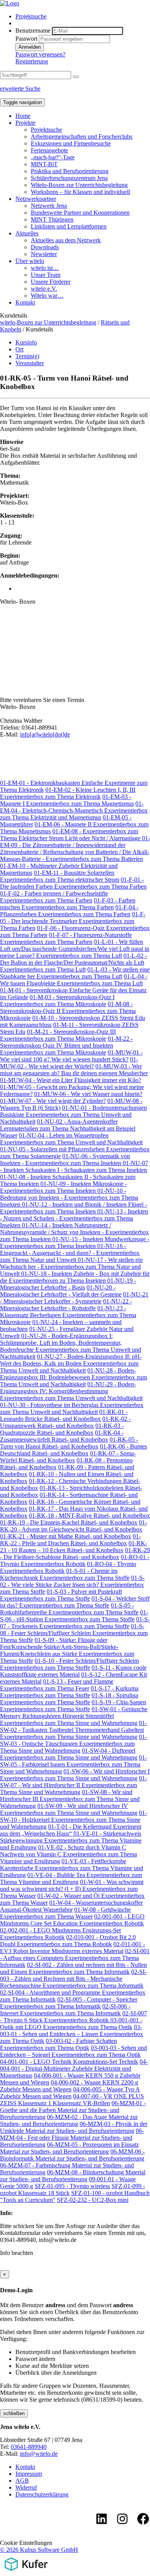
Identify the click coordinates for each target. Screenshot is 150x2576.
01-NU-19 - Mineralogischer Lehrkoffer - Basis (68, 1284)
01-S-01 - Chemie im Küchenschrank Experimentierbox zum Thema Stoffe (65, 1574)
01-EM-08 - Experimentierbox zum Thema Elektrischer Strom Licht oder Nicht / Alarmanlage (71, 835)
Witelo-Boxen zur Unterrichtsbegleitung (79, 185)
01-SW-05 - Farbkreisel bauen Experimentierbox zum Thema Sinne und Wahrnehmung (73, 1764)
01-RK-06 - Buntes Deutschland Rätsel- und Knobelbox (73, 1450)
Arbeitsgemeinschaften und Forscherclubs (82, 137)
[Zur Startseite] (10, 3)
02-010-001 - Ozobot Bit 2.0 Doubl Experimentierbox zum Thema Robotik (68, 1941)
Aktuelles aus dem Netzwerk (66, 240)
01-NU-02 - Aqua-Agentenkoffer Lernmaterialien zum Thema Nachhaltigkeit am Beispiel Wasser (68, 1128)
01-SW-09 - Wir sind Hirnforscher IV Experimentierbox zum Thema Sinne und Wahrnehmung (69, 1809)
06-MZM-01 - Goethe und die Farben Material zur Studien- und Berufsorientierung (73, 2110)
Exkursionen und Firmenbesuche (71, 143)
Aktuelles (27, 233)
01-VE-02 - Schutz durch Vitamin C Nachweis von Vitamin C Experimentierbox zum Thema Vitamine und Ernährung (68, 1854)
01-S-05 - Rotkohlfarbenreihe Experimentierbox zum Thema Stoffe (69, 1609)
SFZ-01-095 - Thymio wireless (72, 2186)
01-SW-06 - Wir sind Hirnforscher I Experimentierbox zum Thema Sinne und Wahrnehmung (75, 1775)
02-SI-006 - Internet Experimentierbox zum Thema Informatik (65, 2010)
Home (23, 116)
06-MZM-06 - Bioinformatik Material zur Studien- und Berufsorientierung (72, 2155)
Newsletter (44, 254)
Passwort (26, 39)
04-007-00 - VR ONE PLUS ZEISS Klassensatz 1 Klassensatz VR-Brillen (72, 2100)
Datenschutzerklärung (42, 2494)
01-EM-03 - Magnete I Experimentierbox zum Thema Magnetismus (67, 800)
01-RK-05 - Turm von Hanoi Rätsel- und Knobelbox (69, 1443)
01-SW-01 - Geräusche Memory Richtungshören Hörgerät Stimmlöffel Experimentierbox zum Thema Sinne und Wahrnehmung (74, 1716)
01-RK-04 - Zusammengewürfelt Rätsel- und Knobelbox (62, 1436)
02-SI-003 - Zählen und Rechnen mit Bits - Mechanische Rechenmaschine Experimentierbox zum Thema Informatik (73, 1979)
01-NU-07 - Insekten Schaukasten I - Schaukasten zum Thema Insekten (74, 1166)
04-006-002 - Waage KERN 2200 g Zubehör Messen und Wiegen (69, 2086)
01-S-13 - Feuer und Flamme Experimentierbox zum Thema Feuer (57, 1685)
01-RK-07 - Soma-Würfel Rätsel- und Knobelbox (68, 1457)
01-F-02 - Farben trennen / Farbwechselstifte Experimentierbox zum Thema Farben (54, 897)
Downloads (45, 247)
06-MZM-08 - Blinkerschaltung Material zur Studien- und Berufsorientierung (73, 2176)
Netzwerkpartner (36, 199)
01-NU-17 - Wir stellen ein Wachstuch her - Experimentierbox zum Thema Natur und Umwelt (71, 1267)
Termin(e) (27, 356)
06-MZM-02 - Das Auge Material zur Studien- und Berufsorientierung (69, 2120)
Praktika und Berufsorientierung (70, 171)
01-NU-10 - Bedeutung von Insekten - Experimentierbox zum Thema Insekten (69, 1198)
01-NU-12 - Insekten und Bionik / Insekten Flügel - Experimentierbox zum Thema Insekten (73, 1208)
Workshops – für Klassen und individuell (80, 192)
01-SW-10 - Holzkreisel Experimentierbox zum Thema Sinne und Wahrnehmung (73, 1820)
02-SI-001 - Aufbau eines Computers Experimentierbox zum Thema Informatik (75, 1958)
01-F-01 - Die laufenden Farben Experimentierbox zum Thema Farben (73, 883)
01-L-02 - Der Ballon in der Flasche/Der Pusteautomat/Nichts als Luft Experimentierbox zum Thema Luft (73, 963)
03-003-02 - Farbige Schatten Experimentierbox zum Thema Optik (58, 2044)
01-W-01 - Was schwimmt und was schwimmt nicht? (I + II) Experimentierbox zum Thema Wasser (72, 1889)
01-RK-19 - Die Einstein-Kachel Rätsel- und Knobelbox (69, 1522)
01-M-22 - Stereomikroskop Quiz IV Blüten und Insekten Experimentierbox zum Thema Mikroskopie (66, 1045)
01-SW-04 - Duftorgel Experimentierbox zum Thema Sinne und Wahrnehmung (69, 1754)
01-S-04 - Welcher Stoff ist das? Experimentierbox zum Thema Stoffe (75, 1602)
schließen (14, 2413)
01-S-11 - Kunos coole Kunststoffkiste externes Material (73, 1671)
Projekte (25, 123)
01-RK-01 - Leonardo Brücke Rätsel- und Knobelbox (64, 1415)
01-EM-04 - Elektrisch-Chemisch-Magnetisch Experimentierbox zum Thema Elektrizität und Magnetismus (74, 810)
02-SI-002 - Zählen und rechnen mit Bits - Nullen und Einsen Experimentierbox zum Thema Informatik (73, 1968)
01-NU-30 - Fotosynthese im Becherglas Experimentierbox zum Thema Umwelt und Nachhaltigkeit (72, 1408)
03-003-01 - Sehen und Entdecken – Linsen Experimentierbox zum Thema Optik (72, 2034)
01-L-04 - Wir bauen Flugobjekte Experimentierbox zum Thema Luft (74, 980)
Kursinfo (26, 342)
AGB (22, 2481)
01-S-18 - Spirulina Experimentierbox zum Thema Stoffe (69, 1699)
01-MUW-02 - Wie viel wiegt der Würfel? (69, 1063)
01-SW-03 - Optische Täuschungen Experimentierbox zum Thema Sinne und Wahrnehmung (73, 1744)
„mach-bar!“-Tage (53, 157)
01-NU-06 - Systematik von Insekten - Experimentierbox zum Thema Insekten (65, 1160)
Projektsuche (31, 16)
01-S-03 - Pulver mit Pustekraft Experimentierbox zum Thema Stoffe (61, 1595)
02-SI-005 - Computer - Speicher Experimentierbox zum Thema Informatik (69, 2003)
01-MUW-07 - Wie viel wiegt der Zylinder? (53, 1101)
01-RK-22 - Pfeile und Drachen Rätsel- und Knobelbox (70, 1540)
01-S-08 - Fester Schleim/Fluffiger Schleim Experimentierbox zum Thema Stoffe (74, 1633)
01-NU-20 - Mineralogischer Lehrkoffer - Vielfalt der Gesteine (61, 1291)
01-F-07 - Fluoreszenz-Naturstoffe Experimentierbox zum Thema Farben (66, 938)
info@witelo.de (39, 2454)
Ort (19, 349)
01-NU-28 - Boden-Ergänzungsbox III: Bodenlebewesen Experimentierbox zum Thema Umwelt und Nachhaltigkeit (73, 1377)
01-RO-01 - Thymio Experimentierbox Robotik (75, 1560)
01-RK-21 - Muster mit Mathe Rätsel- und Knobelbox (66, 1536)
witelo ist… (45, 268)
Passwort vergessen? (40, 54)
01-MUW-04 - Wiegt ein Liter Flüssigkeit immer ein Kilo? (71, 1080)
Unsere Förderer (51, 282)
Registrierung (32, 61)
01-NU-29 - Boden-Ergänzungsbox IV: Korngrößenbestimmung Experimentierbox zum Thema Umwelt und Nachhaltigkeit (71, 1391)
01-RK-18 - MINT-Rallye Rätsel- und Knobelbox (89, 1516)
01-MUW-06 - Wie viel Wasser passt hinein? (88, 1094)
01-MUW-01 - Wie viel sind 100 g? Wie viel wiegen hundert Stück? (71, 1056)
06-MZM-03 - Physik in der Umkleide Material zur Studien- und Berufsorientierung (74, 2127)
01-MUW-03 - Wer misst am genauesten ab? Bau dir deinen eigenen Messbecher (74, 1070)
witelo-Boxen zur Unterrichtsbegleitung (48, 322)
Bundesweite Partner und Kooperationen (80, 213)
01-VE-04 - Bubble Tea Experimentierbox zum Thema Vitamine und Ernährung (71, 1878)
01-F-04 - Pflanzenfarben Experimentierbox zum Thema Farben (69, 911)
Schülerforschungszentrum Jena (69, 178)
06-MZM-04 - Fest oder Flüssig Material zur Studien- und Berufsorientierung (72, 2138)
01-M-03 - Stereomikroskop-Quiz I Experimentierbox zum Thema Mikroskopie (57, 1001)
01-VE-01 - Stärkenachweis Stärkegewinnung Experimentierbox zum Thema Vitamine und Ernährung (71, 1840)
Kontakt (25, 302)
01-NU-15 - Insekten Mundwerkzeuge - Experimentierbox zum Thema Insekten (75, 1242)
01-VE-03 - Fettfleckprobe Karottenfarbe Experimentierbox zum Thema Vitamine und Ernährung (72, 1868)
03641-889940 (29, 2447)
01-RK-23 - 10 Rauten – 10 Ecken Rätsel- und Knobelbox (74, 1547)
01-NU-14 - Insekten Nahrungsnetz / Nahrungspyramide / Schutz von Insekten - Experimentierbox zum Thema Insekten (74, 1232)
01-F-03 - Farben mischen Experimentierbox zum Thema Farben (68, 904)
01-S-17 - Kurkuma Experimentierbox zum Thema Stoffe (69, 1692)
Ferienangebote (49, 150)
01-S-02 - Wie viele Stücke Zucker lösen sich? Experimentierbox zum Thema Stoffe (72, 1585)
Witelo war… (47, 296)
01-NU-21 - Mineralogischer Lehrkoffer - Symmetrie (74, 1298)
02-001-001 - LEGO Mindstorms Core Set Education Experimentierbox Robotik (72, 1920)
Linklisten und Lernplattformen (69, 226)
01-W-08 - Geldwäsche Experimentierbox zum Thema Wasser (65, 1913)
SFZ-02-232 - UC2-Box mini (93, 2200)
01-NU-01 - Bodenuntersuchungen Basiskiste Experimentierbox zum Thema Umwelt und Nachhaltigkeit (73, 1115)
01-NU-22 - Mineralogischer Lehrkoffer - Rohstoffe (66, 1305)
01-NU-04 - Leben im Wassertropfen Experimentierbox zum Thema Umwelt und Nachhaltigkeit (71, 1139)
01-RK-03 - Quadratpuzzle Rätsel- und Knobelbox (62, 1429)
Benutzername (33, 31)
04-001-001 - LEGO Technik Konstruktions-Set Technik (69, 2062)
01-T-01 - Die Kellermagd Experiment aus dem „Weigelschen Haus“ (71, 1830)
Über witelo (30, 261)
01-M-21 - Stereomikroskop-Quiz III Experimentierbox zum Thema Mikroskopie (58, 1035)
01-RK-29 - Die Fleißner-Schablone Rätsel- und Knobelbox (75, 1554)
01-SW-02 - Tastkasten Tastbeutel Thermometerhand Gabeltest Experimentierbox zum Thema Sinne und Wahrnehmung (73, 1730)
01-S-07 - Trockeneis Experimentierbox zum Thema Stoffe (75, 1623)
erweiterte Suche (20, 89)
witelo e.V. (44, 289)
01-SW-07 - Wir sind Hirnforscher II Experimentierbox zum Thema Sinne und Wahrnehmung (73, 1785)
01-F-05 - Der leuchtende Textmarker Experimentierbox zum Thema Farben (73, 921)
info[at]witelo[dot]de (45, 734)
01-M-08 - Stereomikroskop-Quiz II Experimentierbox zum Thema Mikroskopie (68, 1011)
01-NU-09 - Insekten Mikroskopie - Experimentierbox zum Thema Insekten (63, 1187)
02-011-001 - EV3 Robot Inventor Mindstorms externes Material (72, 1948)
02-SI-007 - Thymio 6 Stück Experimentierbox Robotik (73, 2017)
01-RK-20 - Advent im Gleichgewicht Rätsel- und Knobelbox (73, 1526)
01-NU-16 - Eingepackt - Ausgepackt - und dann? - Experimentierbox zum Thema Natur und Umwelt (70, 1253)
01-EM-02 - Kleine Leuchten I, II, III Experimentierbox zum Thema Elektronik (68, 793)
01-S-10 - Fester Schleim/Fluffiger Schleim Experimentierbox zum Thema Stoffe (69, 1664)
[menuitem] (83, 17)
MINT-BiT (44, 164)
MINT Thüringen (52, 219)
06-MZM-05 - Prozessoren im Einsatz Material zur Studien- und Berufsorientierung (69, 2148)
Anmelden (30, 47)
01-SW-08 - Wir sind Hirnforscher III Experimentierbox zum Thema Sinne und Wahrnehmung (70, 1799)
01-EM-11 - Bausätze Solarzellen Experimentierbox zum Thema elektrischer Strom (60, 876)
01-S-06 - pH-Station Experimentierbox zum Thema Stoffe (74, 1616)
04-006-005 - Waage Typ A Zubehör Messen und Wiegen (70, 2093)
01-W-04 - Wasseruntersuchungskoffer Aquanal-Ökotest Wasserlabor (71, 1906)
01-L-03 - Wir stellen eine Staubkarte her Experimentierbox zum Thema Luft (75, 973)
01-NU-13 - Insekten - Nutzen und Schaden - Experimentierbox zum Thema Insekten (74, 1218)
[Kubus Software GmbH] (26, 2572)
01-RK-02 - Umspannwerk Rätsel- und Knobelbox (65, 1422)
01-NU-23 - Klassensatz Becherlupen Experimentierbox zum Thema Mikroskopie (68, 1315)
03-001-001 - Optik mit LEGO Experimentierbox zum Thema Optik (71, 2024)
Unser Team (46, 275)
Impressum (29, 2474)
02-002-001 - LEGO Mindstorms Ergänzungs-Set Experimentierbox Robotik (60, 1934)
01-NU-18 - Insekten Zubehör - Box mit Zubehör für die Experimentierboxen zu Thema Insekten (75, 1277)
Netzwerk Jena (49, 206)
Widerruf (26, 2487)
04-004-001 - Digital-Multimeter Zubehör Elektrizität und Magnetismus (74, 2069)
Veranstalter (30, 363)
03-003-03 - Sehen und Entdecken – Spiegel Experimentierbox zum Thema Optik (73, 2051)
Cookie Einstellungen (26, 2543)
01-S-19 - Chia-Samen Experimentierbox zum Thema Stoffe (73, 1706)
